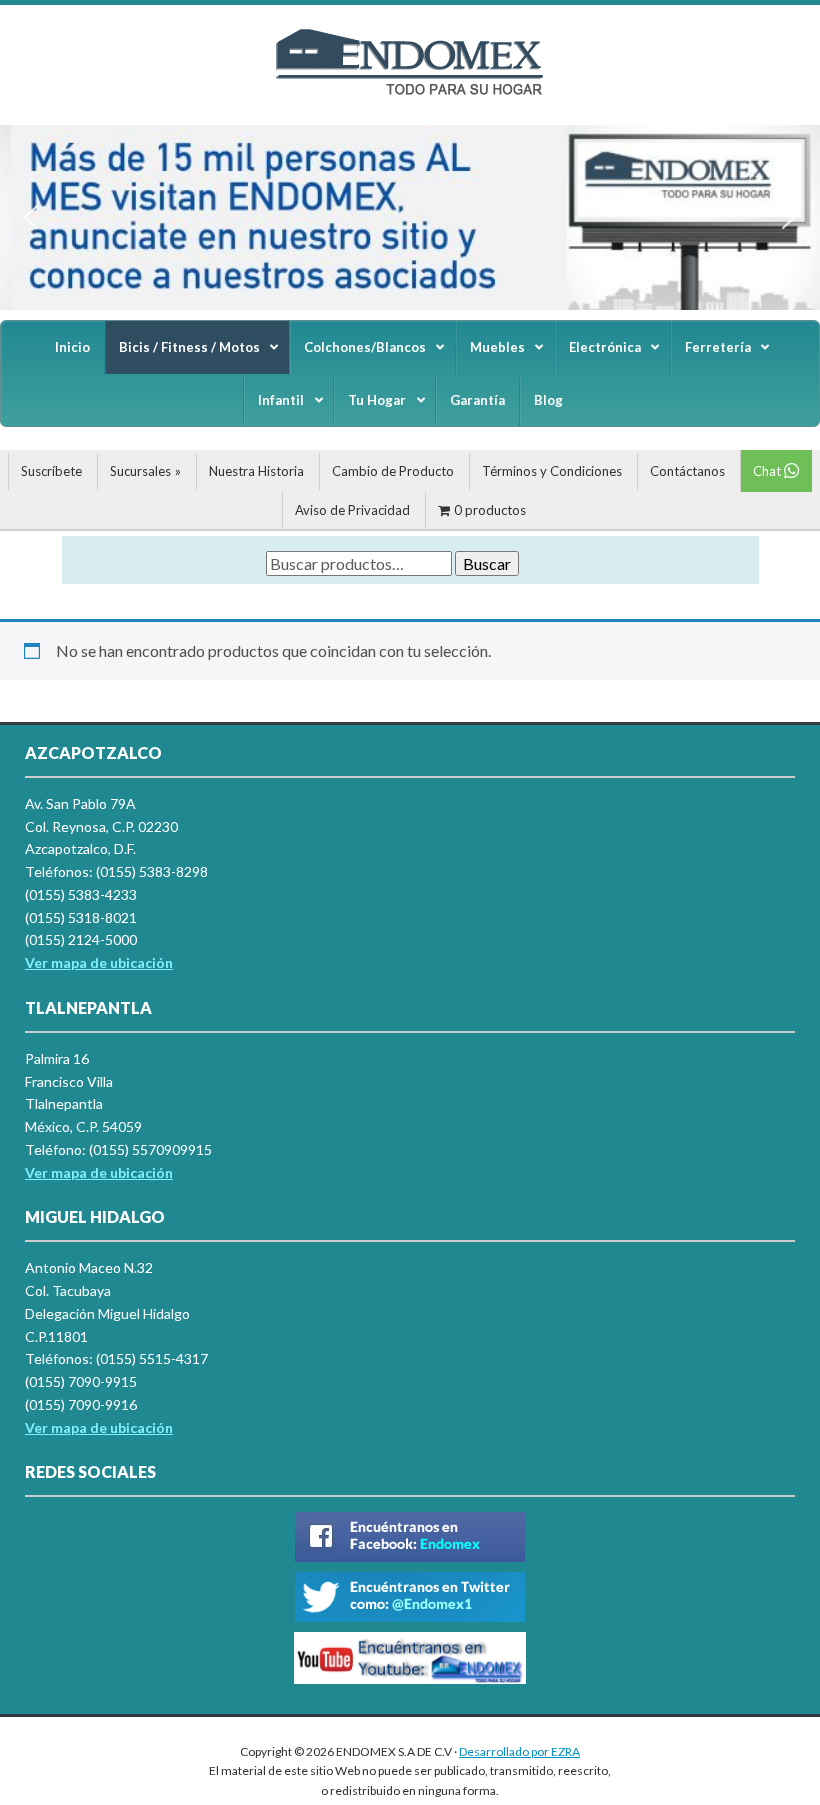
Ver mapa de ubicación (99, 1172)
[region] (410, 217)
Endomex (410, 80)
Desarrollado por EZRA (519, 1751)
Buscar (487, 563)
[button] (31, 217)
